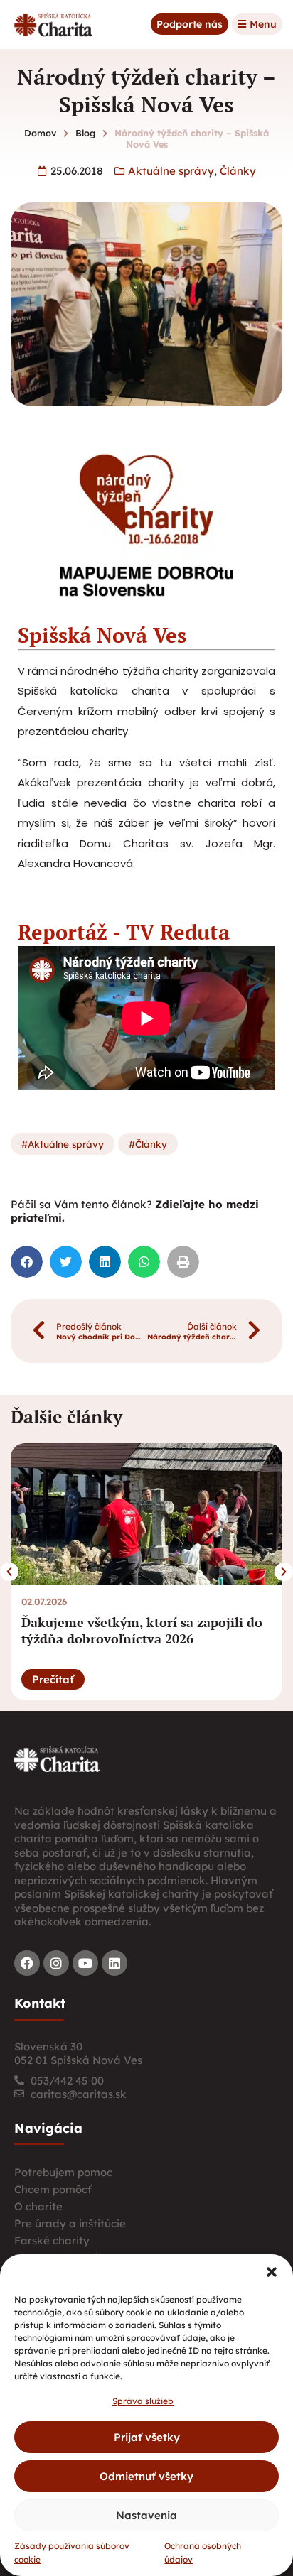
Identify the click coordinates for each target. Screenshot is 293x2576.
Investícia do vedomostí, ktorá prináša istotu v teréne (148, 1630)
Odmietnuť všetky (146, 2476)
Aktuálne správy (171, 171)
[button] (272, 2272)
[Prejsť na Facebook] (27, 1963)
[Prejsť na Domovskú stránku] (53, 25)
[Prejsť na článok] (154, 1514)
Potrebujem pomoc (63, 2172)
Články (238, 171)
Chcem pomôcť (53, 2189)
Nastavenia (146, 2515)
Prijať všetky (147, 2437)
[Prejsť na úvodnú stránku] (57, 1759)
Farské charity (52, 2240)
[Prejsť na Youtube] (85, 1963)
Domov (40, 133)
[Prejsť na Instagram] (56, 1963)
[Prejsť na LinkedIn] (114, 1963)
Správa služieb (143, 2401)
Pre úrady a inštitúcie (70, 2223)
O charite (38, 2206)
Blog (85, 133)
